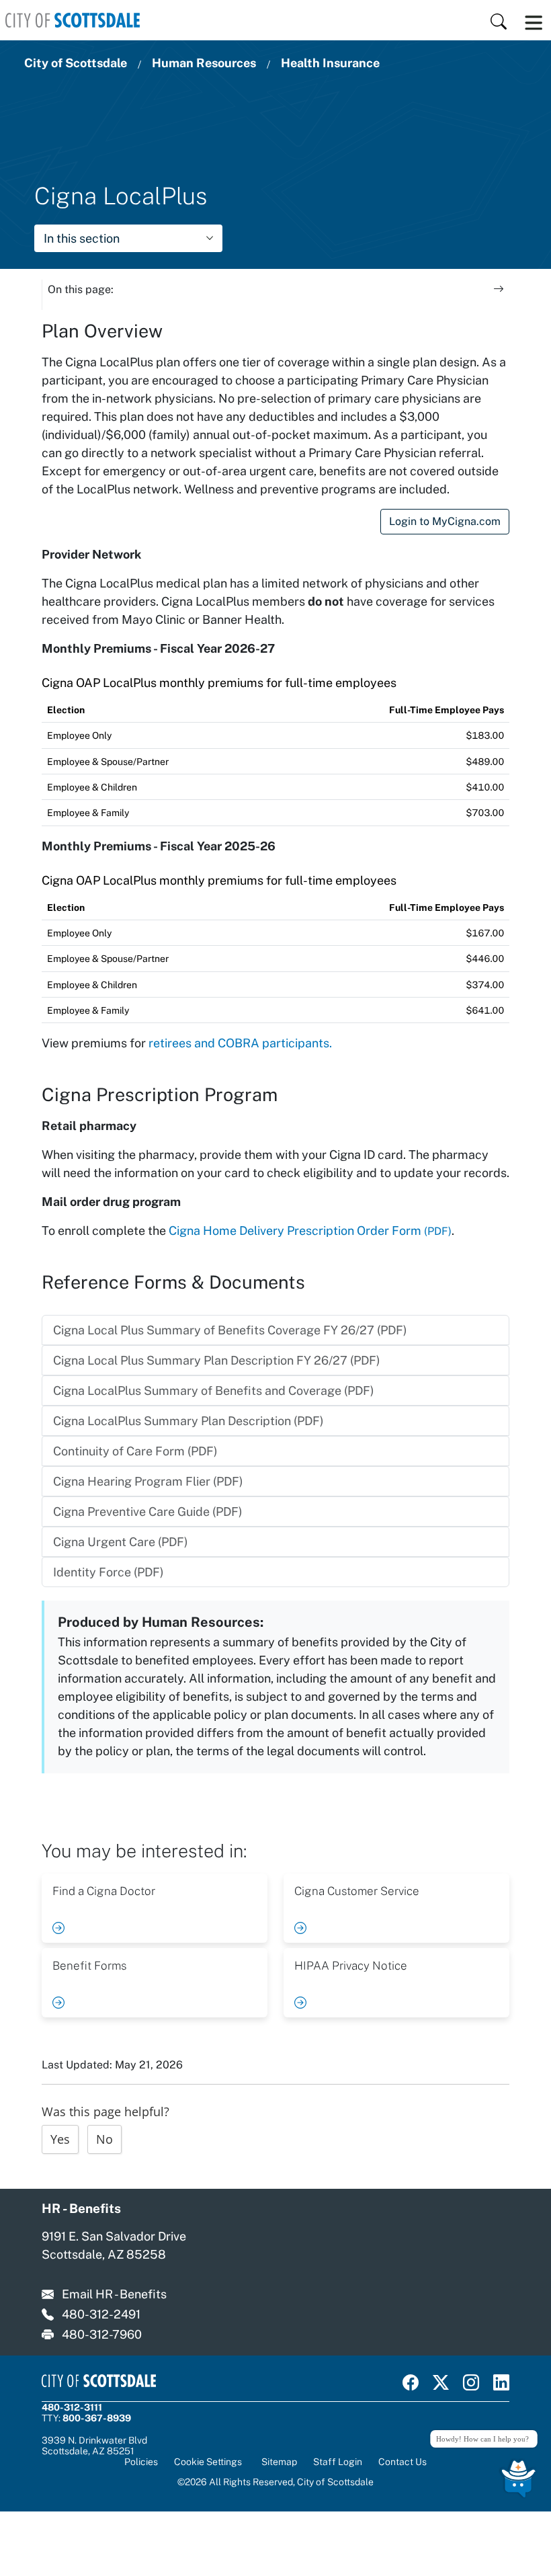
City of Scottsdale (76, 63)
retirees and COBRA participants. (240, 1043)
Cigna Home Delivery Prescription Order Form (310, 1231)
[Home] (73, 20)
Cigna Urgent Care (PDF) (121, 1542)
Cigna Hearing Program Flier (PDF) (148, 1481)
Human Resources (204, 63)
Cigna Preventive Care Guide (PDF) (148, 1512)
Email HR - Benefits (114, 2294)
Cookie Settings (208, 2462)
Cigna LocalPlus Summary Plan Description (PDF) (188, 1421)
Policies (141, 2462)
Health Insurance (330, 63)
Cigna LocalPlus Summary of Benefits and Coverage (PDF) (214, 1391)
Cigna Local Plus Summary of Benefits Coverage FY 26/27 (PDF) (230, 1330)
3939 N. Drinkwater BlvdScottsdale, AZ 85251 (94, 2446)
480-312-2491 (101, 2314)
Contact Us (402, 2462)
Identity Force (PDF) (109, 1572)
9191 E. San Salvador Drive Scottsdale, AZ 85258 (114, 2245)
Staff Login (338, 2462)
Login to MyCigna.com (445, 521)
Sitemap (279, 2462)
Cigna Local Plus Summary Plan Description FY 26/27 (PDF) (217, 1360)
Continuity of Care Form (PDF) (135, 1451)
